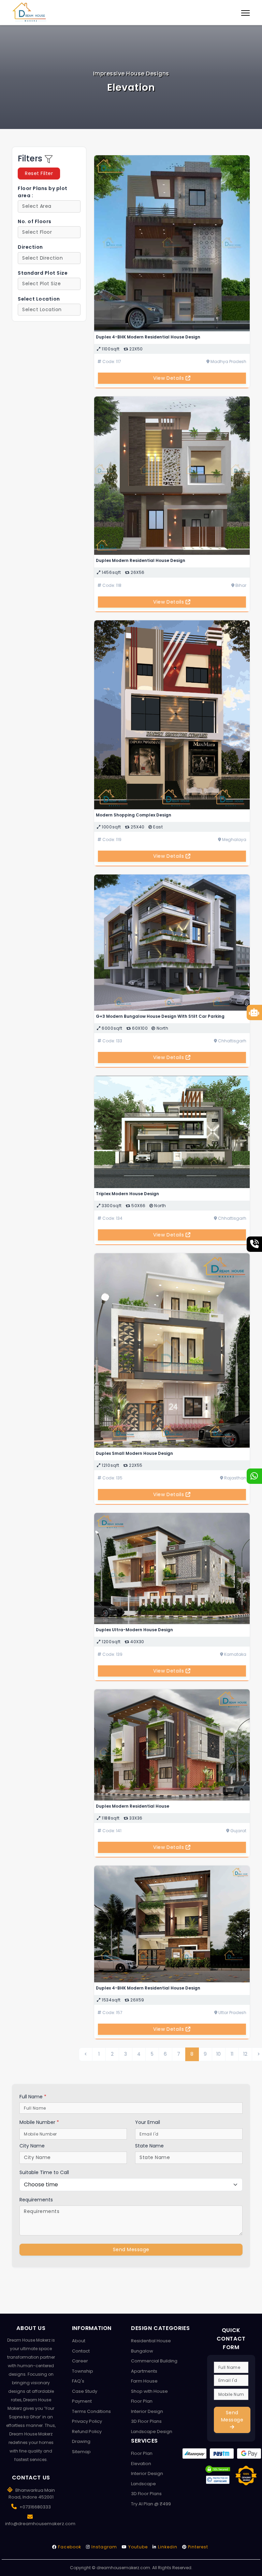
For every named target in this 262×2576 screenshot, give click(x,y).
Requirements (36, 2200)
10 (219, 2054)
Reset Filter (39, 173)
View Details (169, 378)
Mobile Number (39, 2122)
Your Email (148, 2122)
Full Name (33, 2097)
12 (245, 2054)
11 (232, 2054)
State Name (149, 2146)
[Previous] (86, 2054)
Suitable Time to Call (44, 2172)
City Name (32, 2146)
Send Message (131, 2249)
